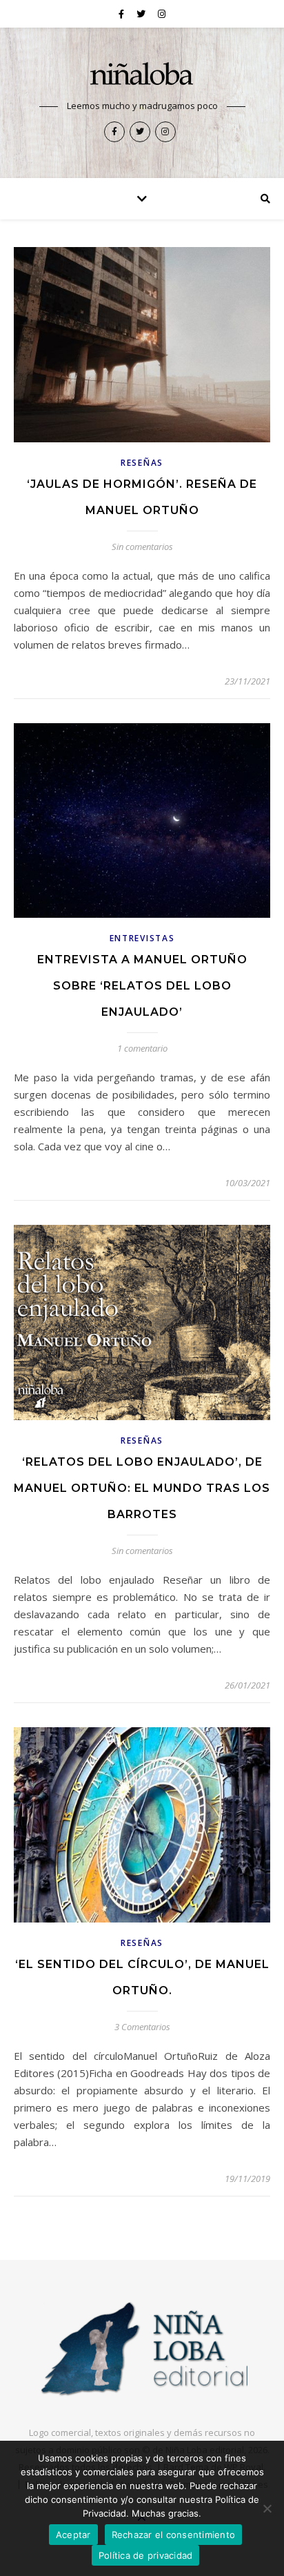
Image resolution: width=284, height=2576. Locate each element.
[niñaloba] (142, 76)
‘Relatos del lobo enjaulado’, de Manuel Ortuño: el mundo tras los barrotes (142, 1488)
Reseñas (142, 463)
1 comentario (142, 1048)
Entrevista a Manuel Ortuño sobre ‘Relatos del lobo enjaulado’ (142, 986)
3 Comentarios (142, 2027)
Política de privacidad (146, 2555)
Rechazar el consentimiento (174, 2535)
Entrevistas (142, 938)
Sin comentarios (142, 547)
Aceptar (73, 2535)
